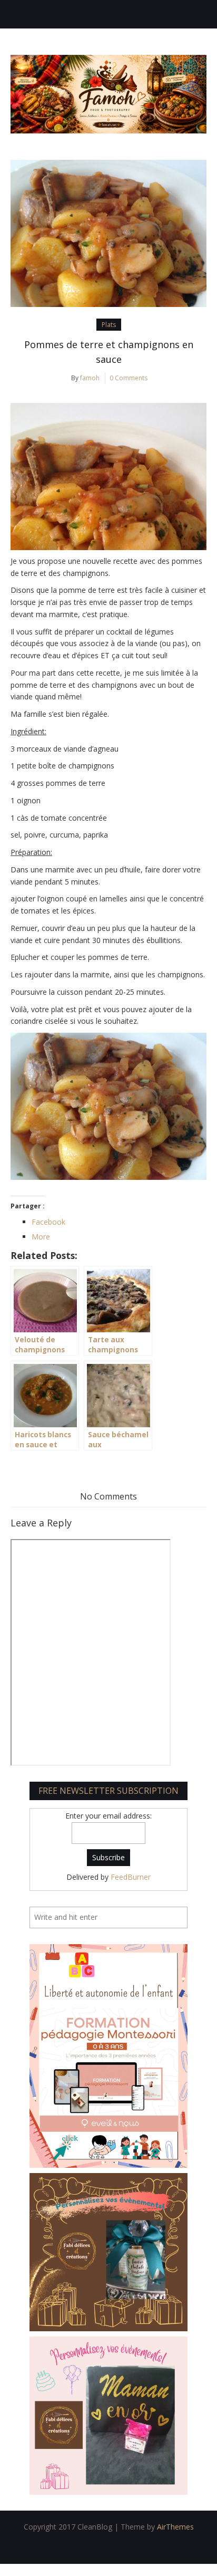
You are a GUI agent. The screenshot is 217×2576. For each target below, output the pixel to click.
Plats (109, 325)
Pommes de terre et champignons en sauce (109, 352)
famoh (90, 378)
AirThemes (175, 2527)
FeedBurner (131, 1877)
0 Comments (129, 378)
